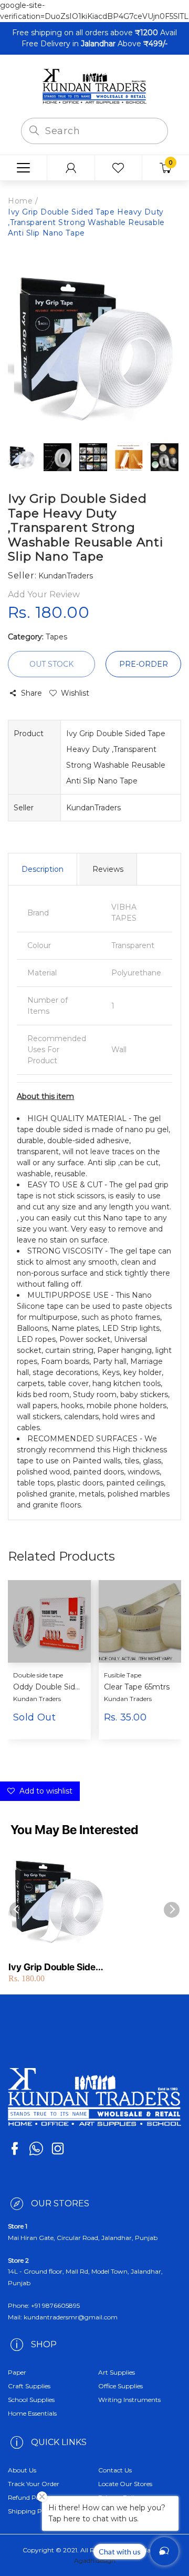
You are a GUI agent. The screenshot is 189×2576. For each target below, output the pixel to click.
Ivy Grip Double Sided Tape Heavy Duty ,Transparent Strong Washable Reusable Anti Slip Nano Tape (55, 1967)
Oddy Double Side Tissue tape (48, 1687)
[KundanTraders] (94, 86)
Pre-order (144, 664)
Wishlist (75, 693)
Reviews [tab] (108, 869)
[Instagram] (58, 2149)
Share (31, 693)
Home (20, 201)
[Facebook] (15, 2149)
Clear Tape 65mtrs (137, 1687)
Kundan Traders (37, 1699)
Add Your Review (44, 594)
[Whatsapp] (36, 2149)
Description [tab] (43, 869)
